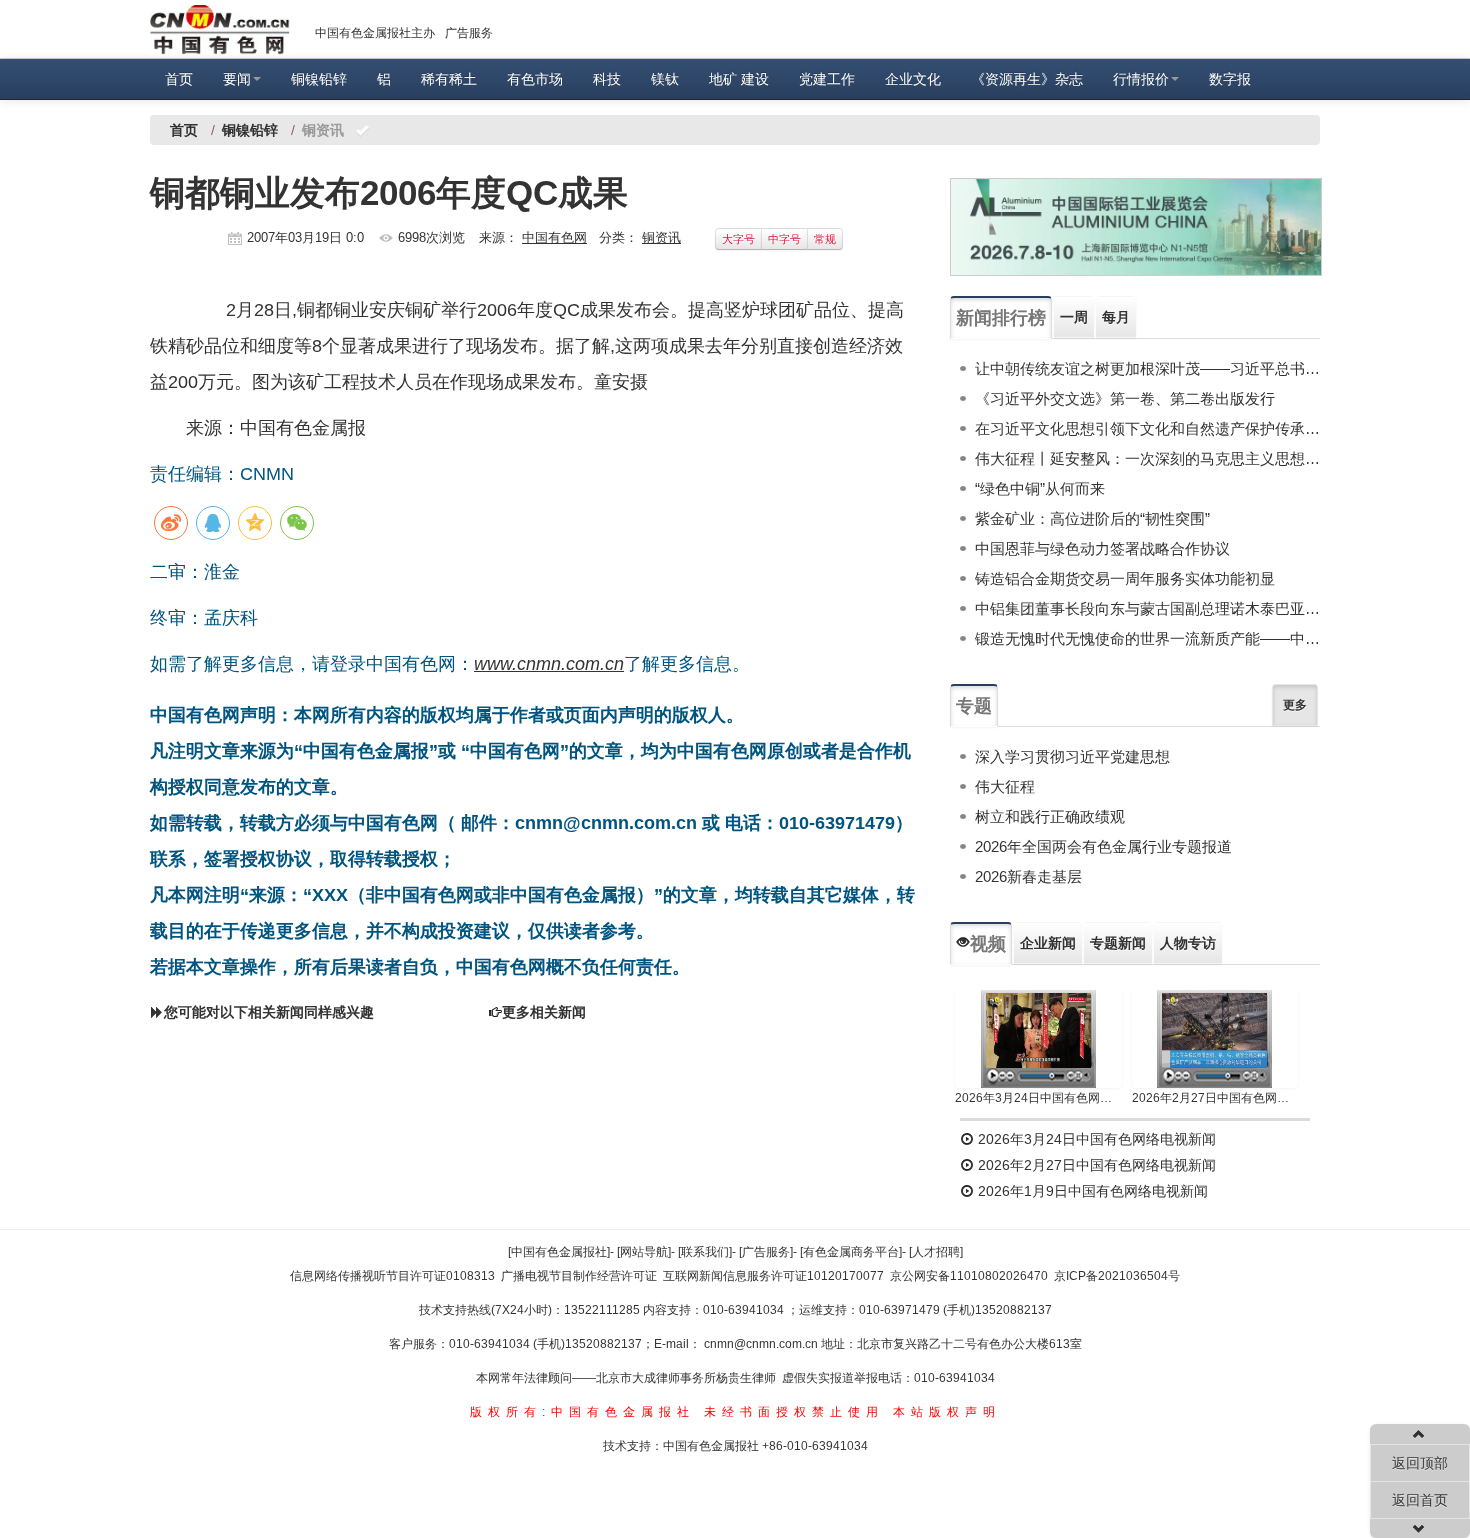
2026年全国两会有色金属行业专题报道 (1103, 846)
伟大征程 (1005, 786)
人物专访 (1188, 943)
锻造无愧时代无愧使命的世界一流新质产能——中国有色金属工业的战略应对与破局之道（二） (1147, 638)
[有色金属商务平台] (851, 1252)
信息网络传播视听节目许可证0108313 (392, 1276)
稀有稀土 (449, 79)
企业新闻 (1048, 943)
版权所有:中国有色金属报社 (582, 1412)
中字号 (784, 239)
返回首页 (1420, 1500)
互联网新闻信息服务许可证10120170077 (773, 1276)
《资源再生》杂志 (1027, 79)
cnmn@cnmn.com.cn (762, 1344)
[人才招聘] (936, 1252)
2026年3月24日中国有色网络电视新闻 (1038, 1098)
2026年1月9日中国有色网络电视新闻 (1091, 1191)
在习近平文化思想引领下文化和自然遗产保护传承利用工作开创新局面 (1147, 428)
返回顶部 (1420, 1463)
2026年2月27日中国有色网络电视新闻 (1215, 1098)
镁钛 (665, 79)
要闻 (237, 79)
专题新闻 (1118, 943)
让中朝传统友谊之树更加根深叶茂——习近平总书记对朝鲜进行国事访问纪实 (1147, 368)
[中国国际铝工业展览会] (1136, 227)
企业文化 (913, 79)
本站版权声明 (947, 1412)
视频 (988, 944)
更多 (1295, 705)
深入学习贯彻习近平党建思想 (1072, 756)
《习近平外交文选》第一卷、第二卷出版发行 (1125, 398)
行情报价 (1141, 79)
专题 (974, 706)
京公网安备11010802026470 (969, 1276)
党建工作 (827, 79)
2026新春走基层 (1028, 876)
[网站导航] (644, 1252)
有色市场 (535, 79)
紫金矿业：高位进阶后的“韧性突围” (1092, 518)
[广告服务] (766, 1252)
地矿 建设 (739, 79)
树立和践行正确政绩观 (1050, 816)
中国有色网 (554, 237)
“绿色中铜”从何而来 (1040, 488)
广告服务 (469, 33)
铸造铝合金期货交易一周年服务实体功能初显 (1125, 578)
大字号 (738, 239)
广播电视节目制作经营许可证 (579, 1276)
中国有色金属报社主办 (375, 33)
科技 (607, 79)
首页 (179, 79)
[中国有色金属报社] (559, 1252)
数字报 (1230, 79)
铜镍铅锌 (319, 79)
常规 (825, 239)
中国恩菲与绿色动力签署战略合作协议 (1102, 548)
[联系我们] (705, 1252)
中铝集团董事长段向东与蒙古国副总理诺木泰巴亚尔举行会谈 (1147, 608)
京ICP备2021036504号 (1117, 1276)
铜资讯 (661, 237)
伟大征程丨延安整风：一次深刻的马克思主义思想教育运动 (1147, 458)
